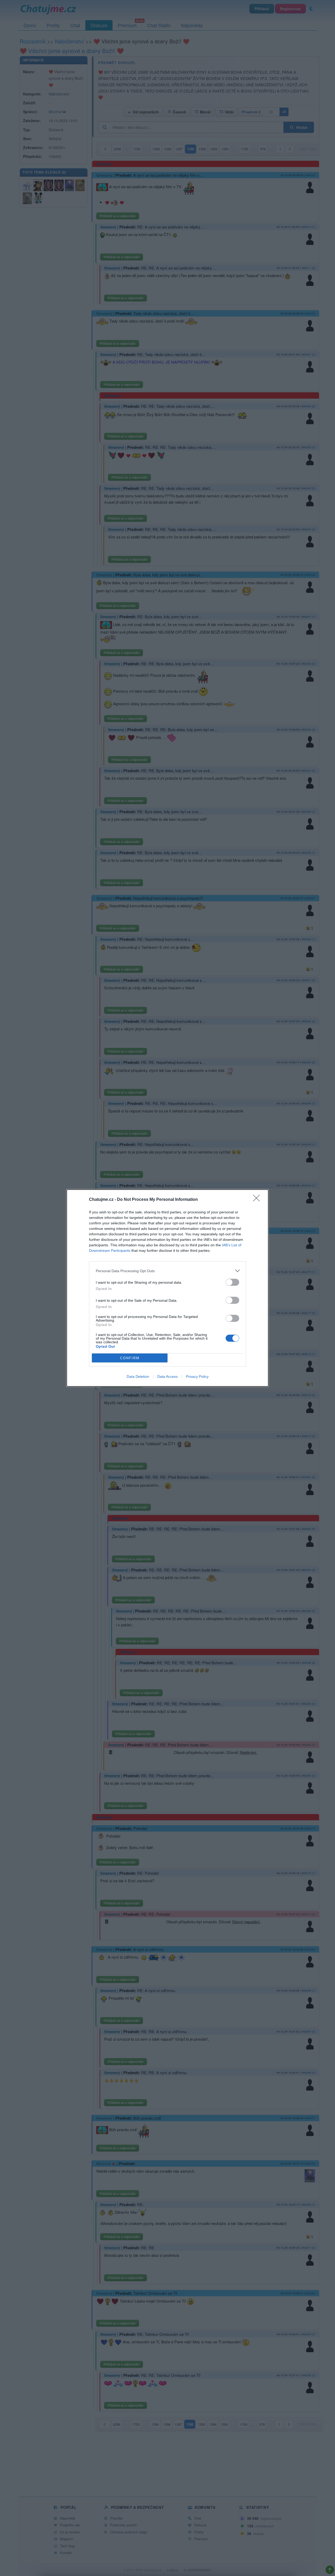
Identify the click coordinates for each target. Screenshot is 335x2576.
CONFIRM (130, 1358)
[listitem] (167, 1271)
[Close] (258, 1200)
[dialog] (167, 1288)
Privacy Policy (197, 1376)
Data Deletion (138, 1376)
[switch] (232, 1282)
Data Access (167, 1376)
